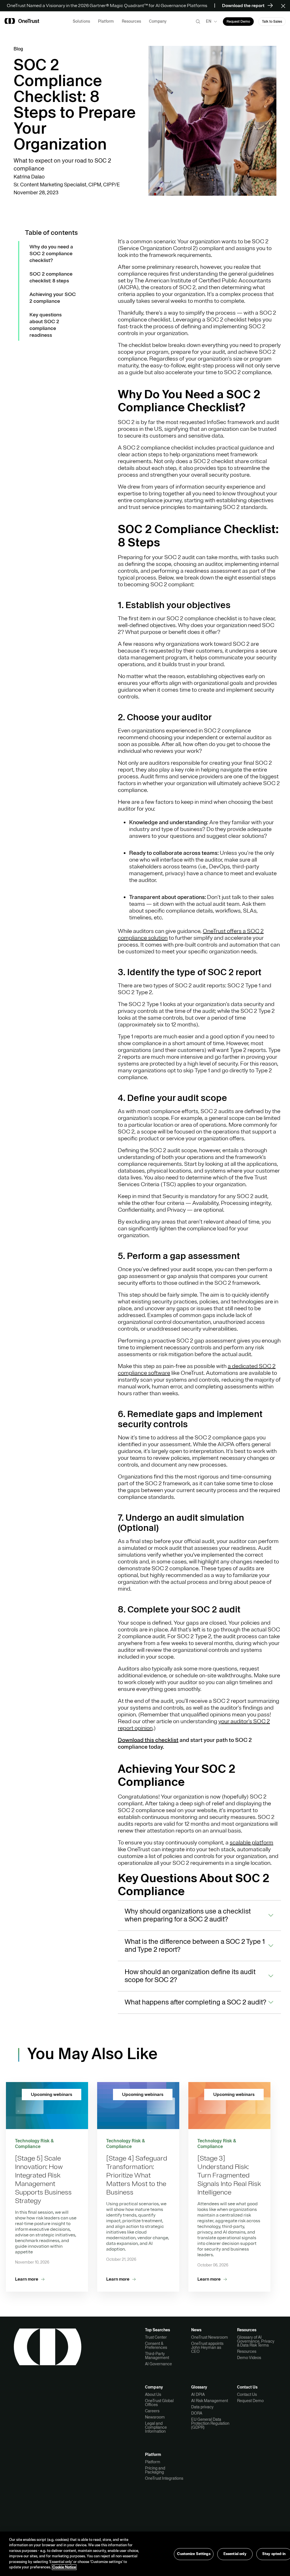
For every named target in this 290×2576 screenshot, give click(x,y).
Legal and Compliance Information (156, 2427)
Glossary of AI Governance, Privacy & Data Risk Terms (256, 2341)
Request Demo (250, 2401)
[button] (285, 6)
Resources (247, 2351)
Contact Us (247, 2394)
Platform (153, 2462)
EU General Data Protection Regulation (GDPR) (210, 2423)
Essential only (235, 2554)
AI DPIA (198, 2394)
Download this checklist (148, 1740)
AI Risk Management (210, 2401)
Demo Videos (249, 2358)
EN (209, 21)
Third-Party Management (157, 2356)
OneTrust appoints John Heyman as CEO (207, 2347)
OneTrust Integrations (164, 2478)
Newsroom (155, 2417)
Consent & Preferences (156, 2345)
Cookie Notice (64, 2567)
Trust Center (156, 2337)
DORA (197, 2413)
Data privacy (202, 2407)
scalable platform (251, 1843)
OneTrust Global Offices (159, 2403)
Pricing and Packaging (155, 2470)
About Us (153, 2394)
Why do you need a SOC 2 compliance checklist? (51, 253)
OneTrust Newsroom (210, 2337)
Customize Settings (194, 2554)
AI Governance (158, 2364)
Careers (152, 2411)
